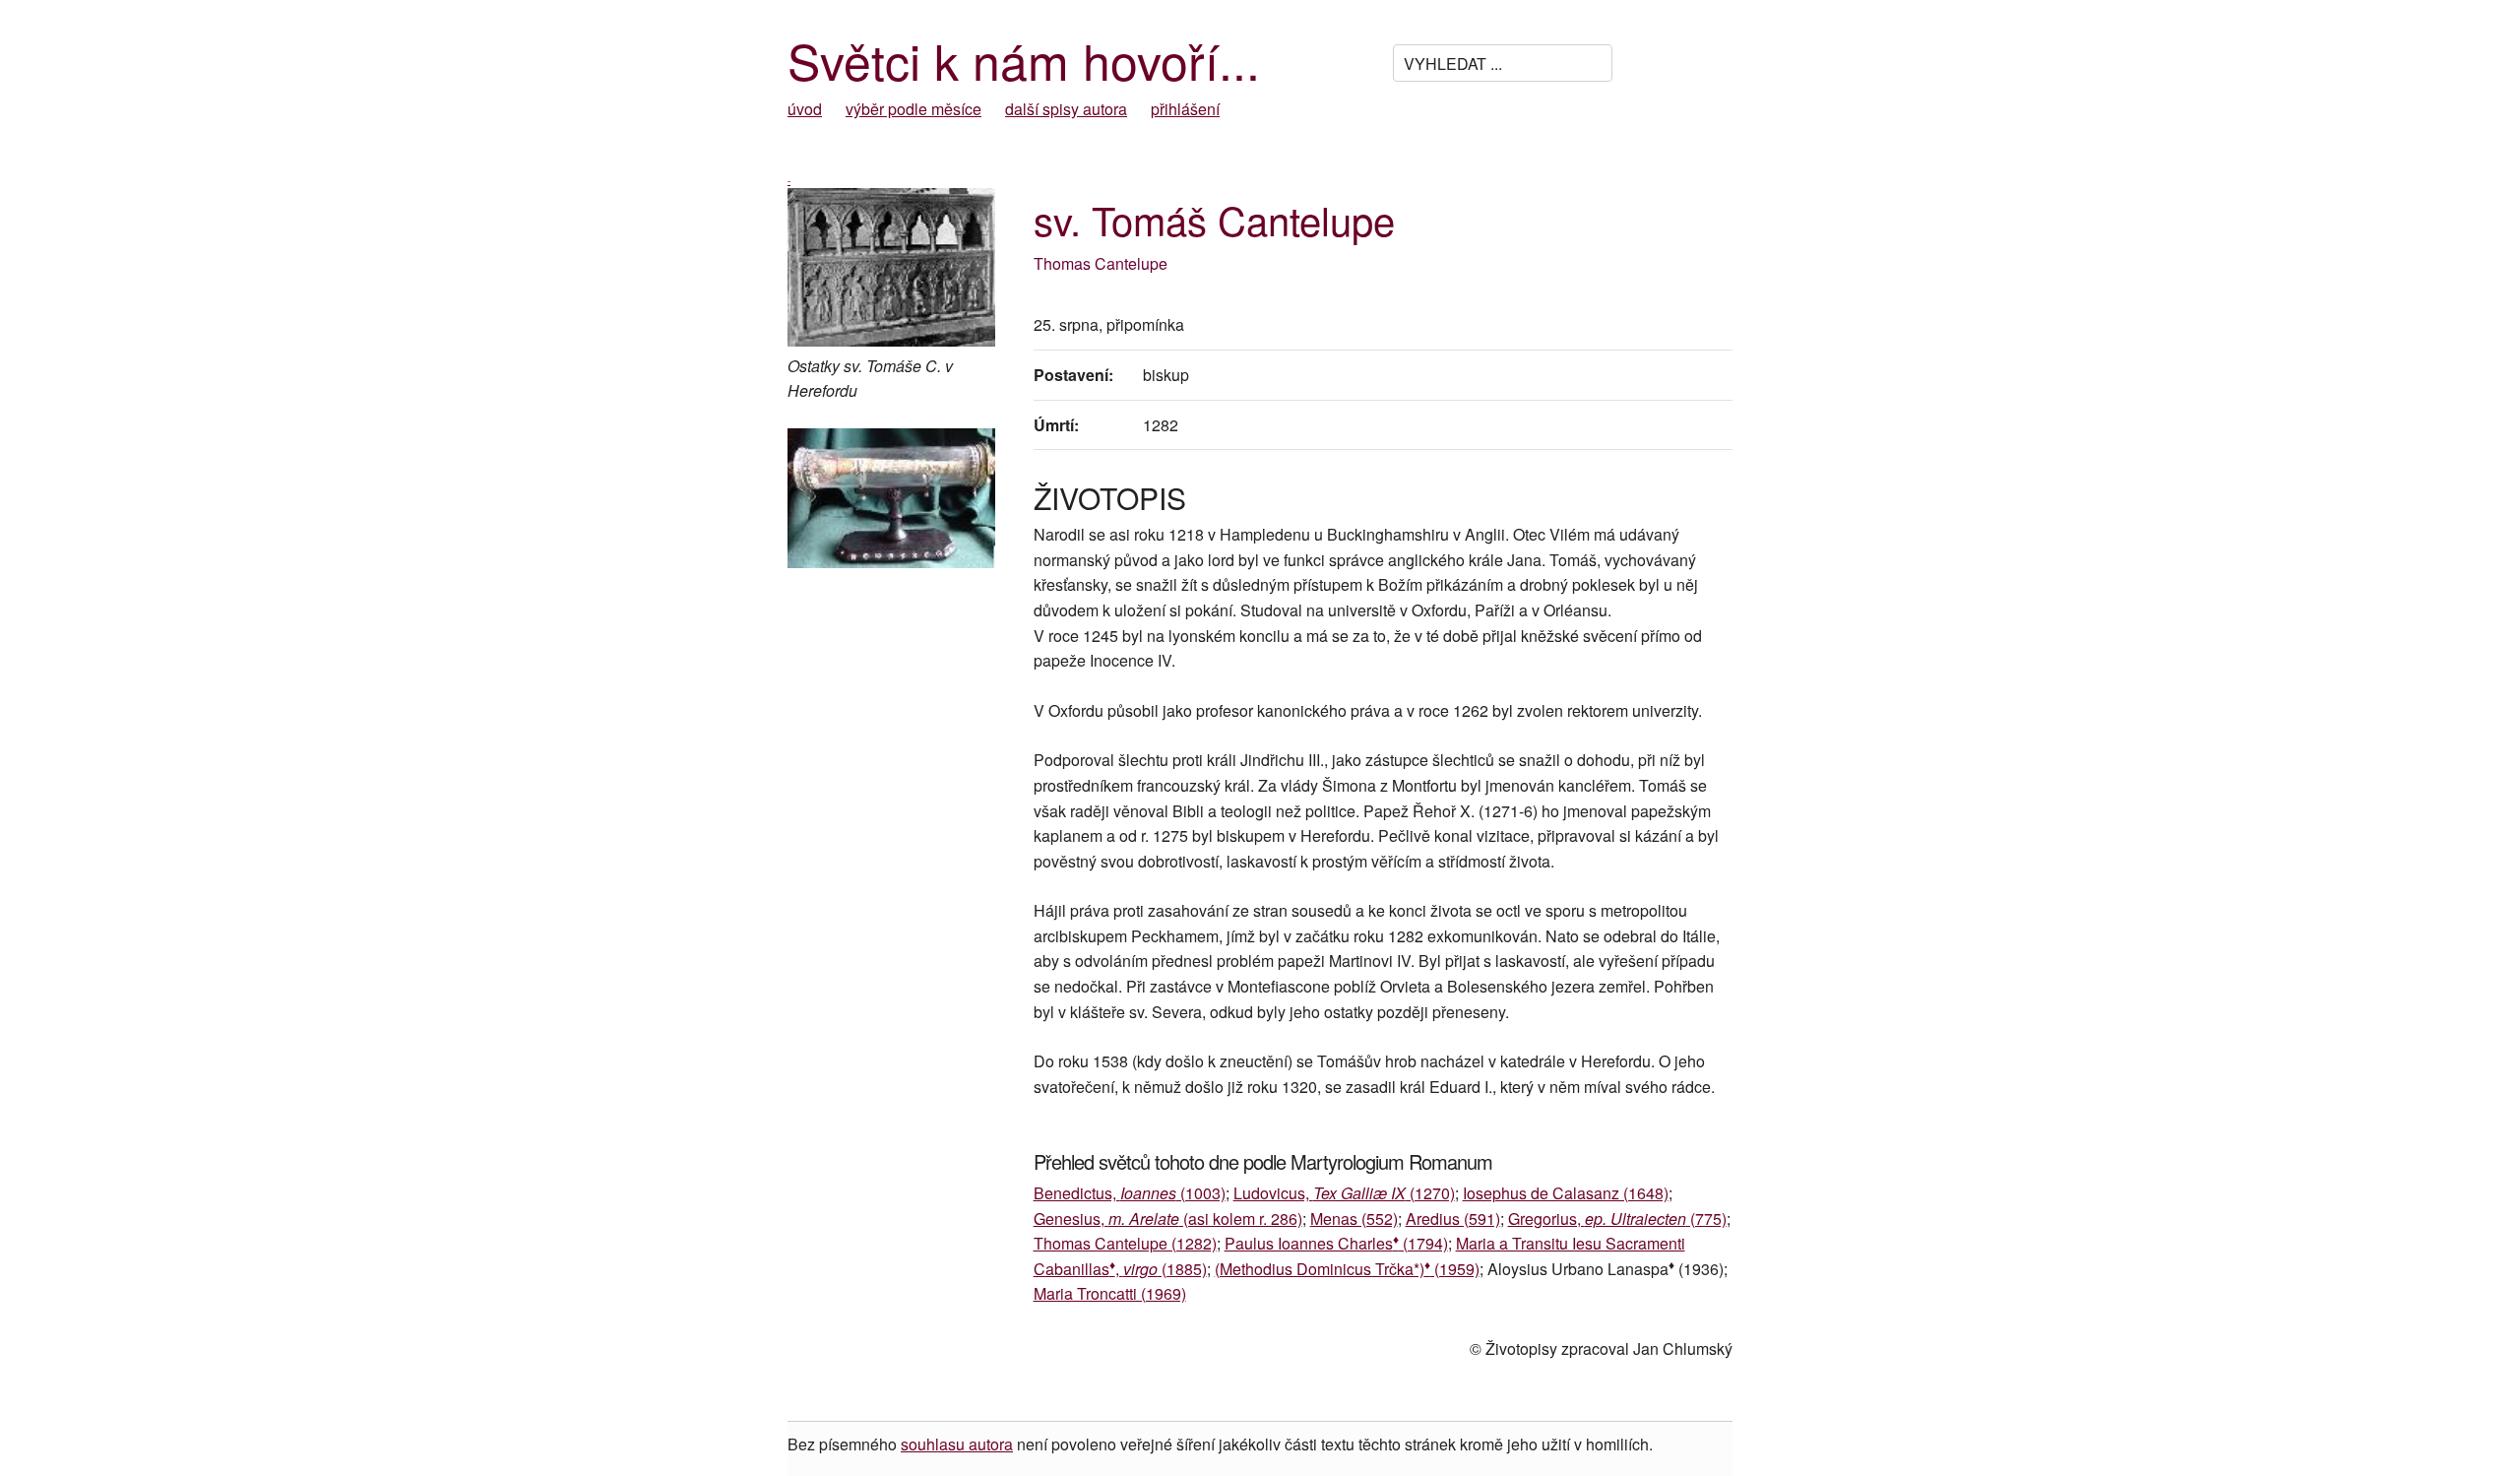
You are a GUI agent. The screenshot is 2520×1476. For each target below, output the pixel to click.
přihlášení (1185, 109)
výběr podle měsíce (913, 109)
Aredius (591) (1453, 1219)
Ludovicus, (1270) (1344, 1193)
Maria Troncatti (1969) (1110, 1293)
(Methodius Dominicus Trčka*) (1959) (1347, 1269)
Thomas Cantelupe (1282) (1125, 1243)
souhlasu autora (957, 1444)
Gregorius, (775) (1617, 1219)
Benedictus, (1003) (1130, 1193)
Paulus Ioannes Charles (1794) (1336, 1243)
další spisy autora (1066, 109)
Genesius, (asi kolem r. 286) (1168, 1219)
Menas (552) (1354, 1219)
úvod (805, 109)
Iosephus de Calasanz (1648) (1566, 1193)
